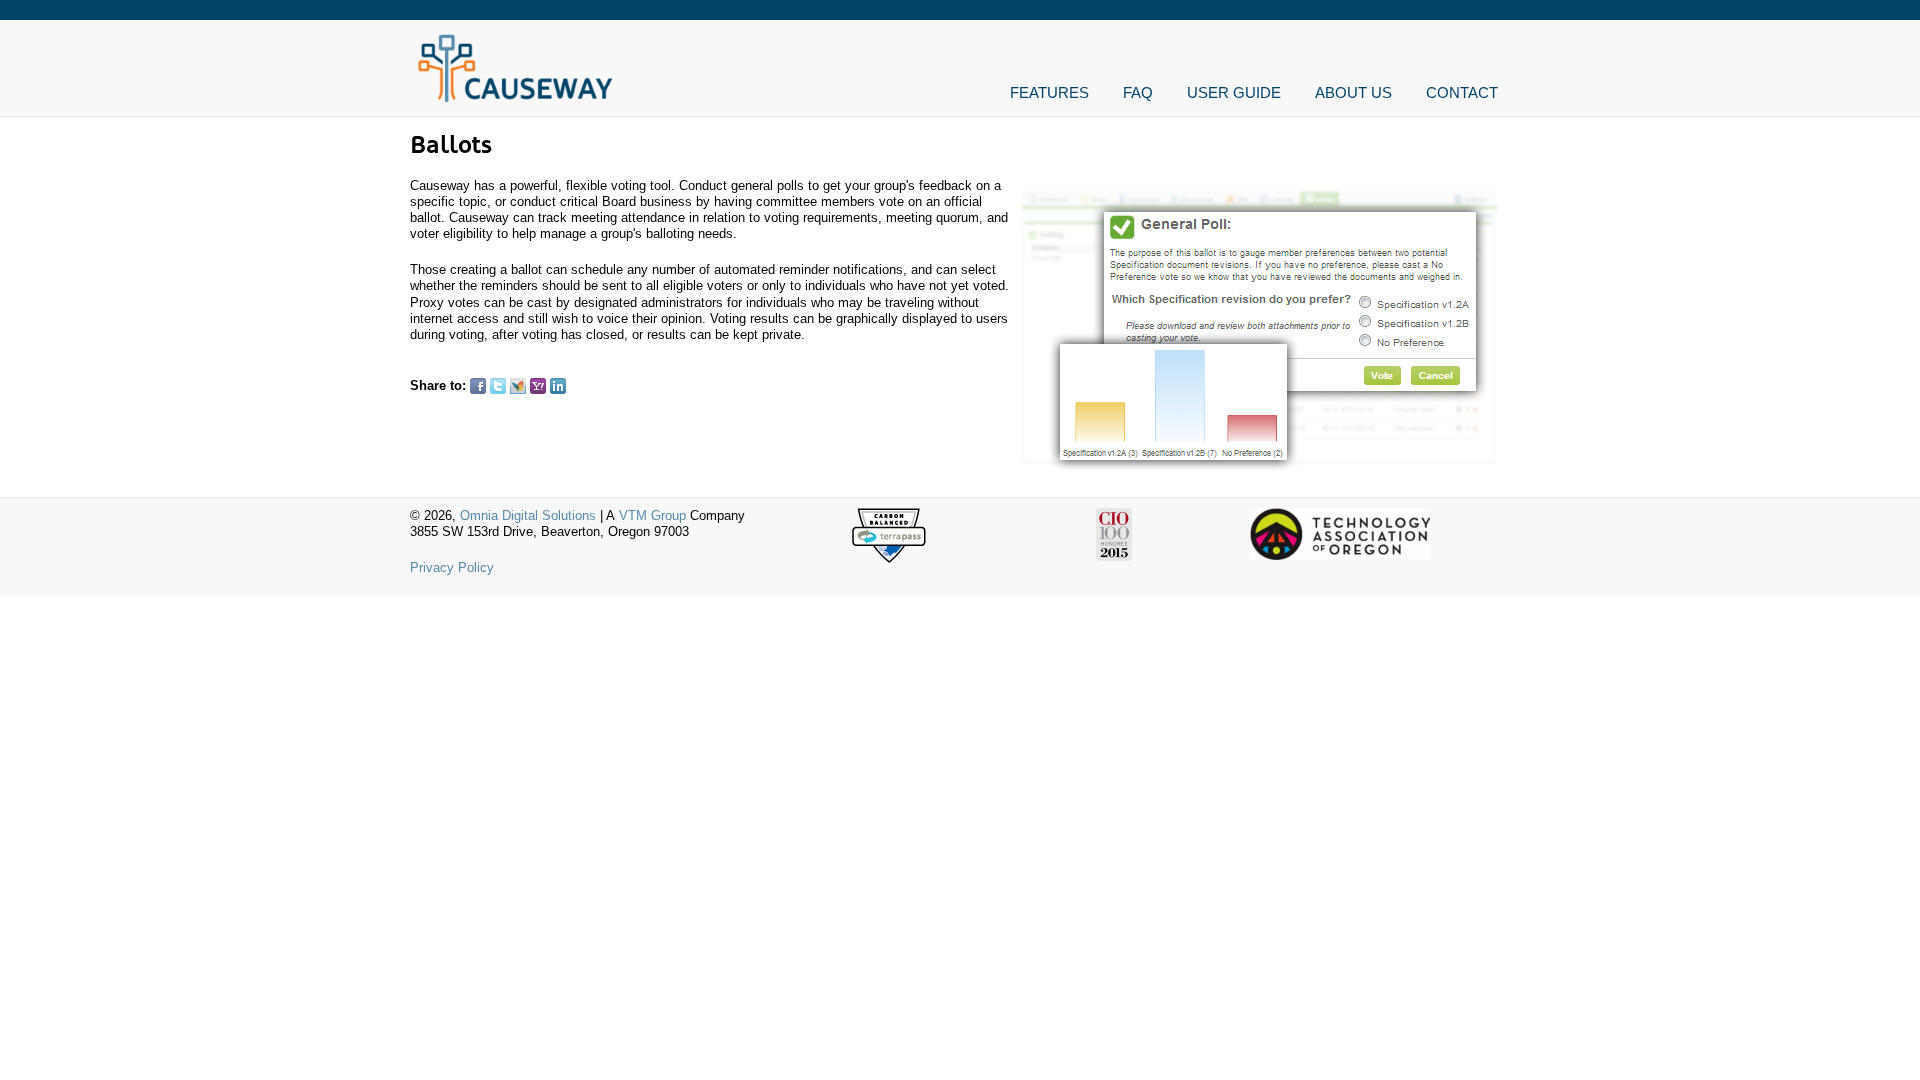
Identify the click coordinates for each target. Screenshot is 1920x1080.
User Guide (1234, 92)
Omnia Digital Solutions (528, 515)
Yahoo (538, 386)
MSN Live (518, 386)
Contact (1462, 92)
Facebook (478, 386)
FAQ (1138, 92)
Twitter (498, 386)
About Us (1353, 92)
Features (1049, 92)
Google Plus (578, 386)
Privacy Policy (452, 567)
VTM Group (652, 515)
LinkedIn (558, 386)
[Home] (514, 100)
